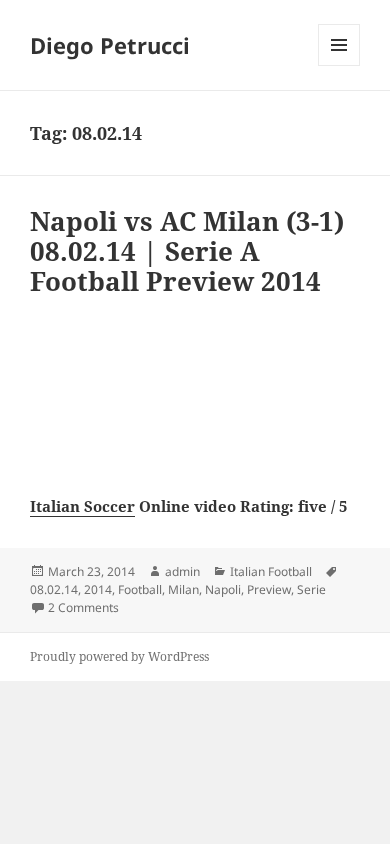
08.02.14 (54, 589)
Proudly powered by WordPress (119, 656)
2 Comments (83, 607)
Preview (269, 589)
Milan (183, 589)
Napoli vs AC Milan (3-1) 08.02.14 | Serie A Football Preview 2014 (187, 251)
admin (182, 571)
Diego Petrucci (110, 45)
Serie (311, 589)
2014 (98, 589)
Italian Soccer (82, 506)
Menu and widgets (339, 65)
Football (140, 589)
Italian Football (271, 571)
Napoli (223, 589)
